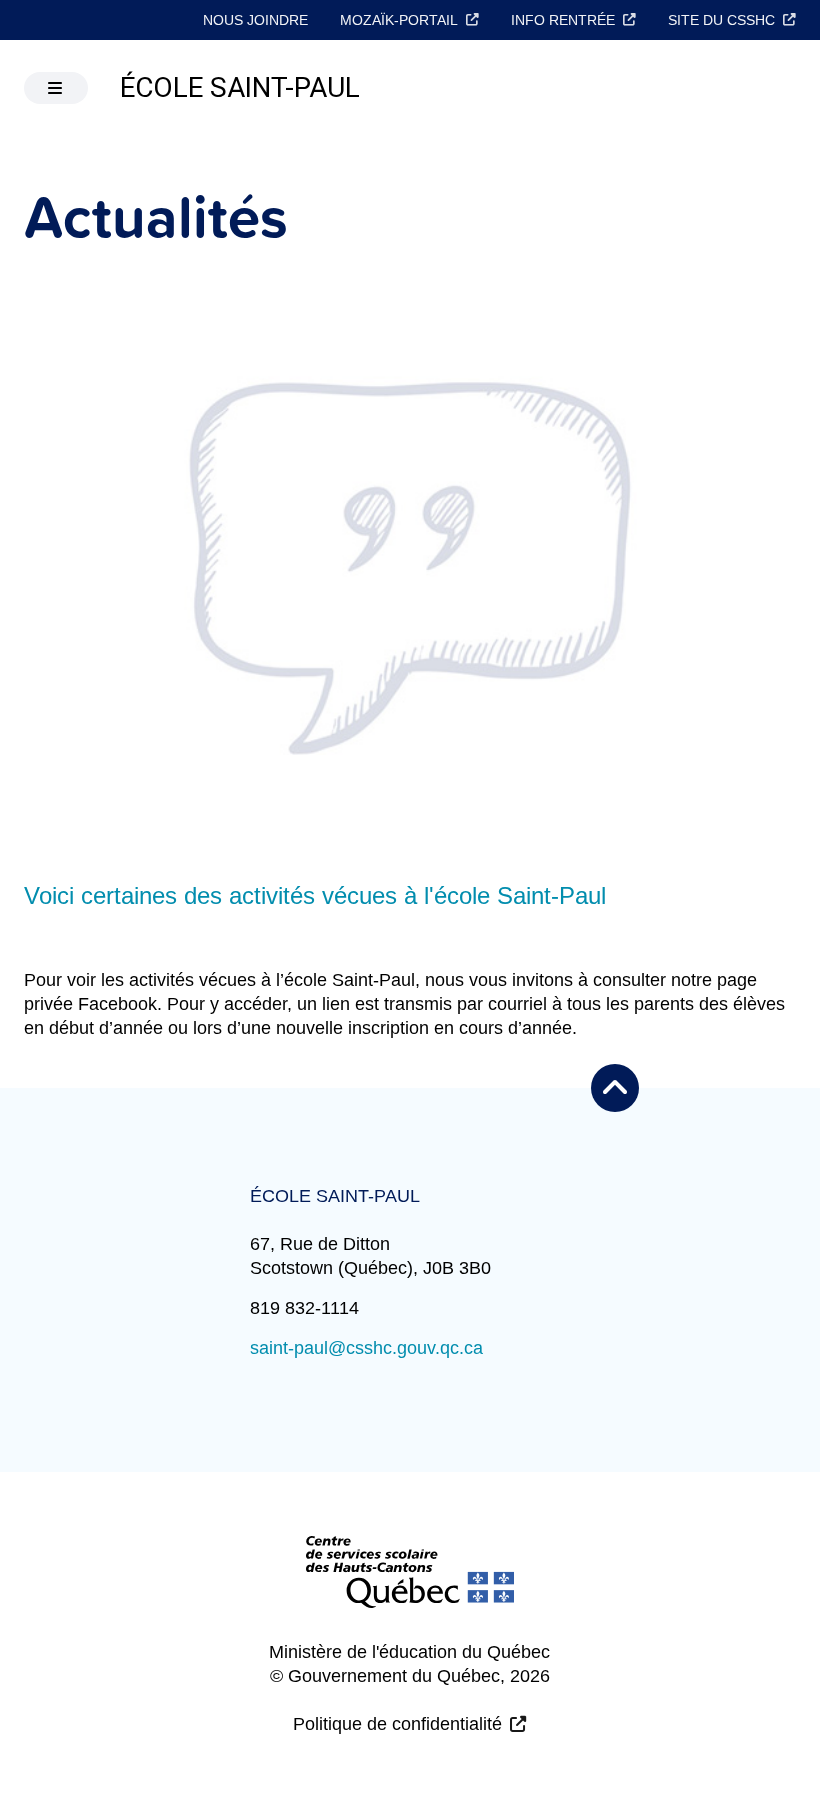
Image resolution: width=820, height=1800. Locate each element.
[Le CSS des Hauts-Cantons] (410, 1588)
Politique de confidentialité (397, 1724)
